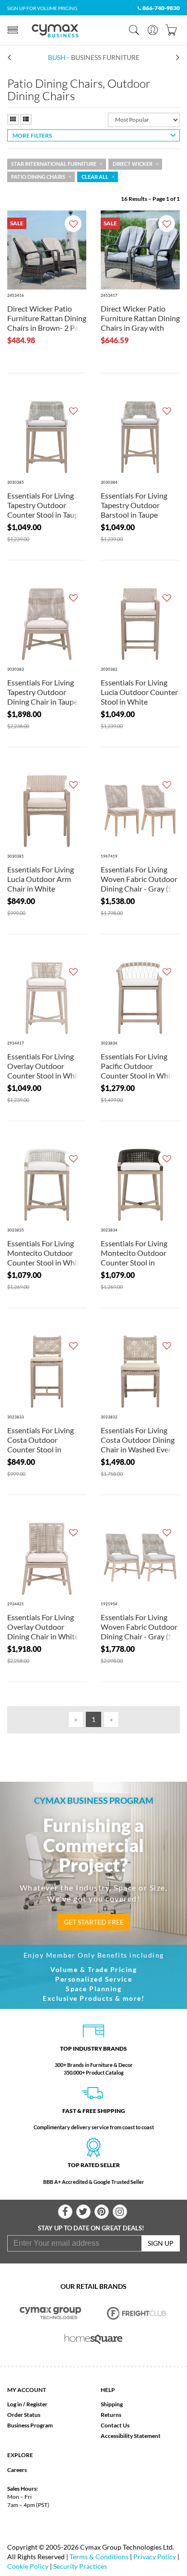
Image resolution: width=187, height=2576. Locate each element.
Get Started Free (94, 1922)
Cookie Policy (28, 2566)
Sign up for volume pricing (42, 8)
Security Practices (80, 2566)
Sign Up (161, 2243)
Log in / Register (27, 2404)
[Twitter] (83, 2212)
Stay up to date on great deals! (91, 2228)
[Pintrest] (102, 2212)
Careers (17, 2470)
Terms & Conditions (99, 2557)
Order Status (24, 2415)
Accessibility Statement (131, 2436)
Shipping (112, 2404)
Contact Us (115, 2425)
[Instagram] (120, 2212)
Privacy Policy (155, 2557)
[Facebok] (65, 2212)
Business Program (30, 2425)
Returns (111, 2415)
